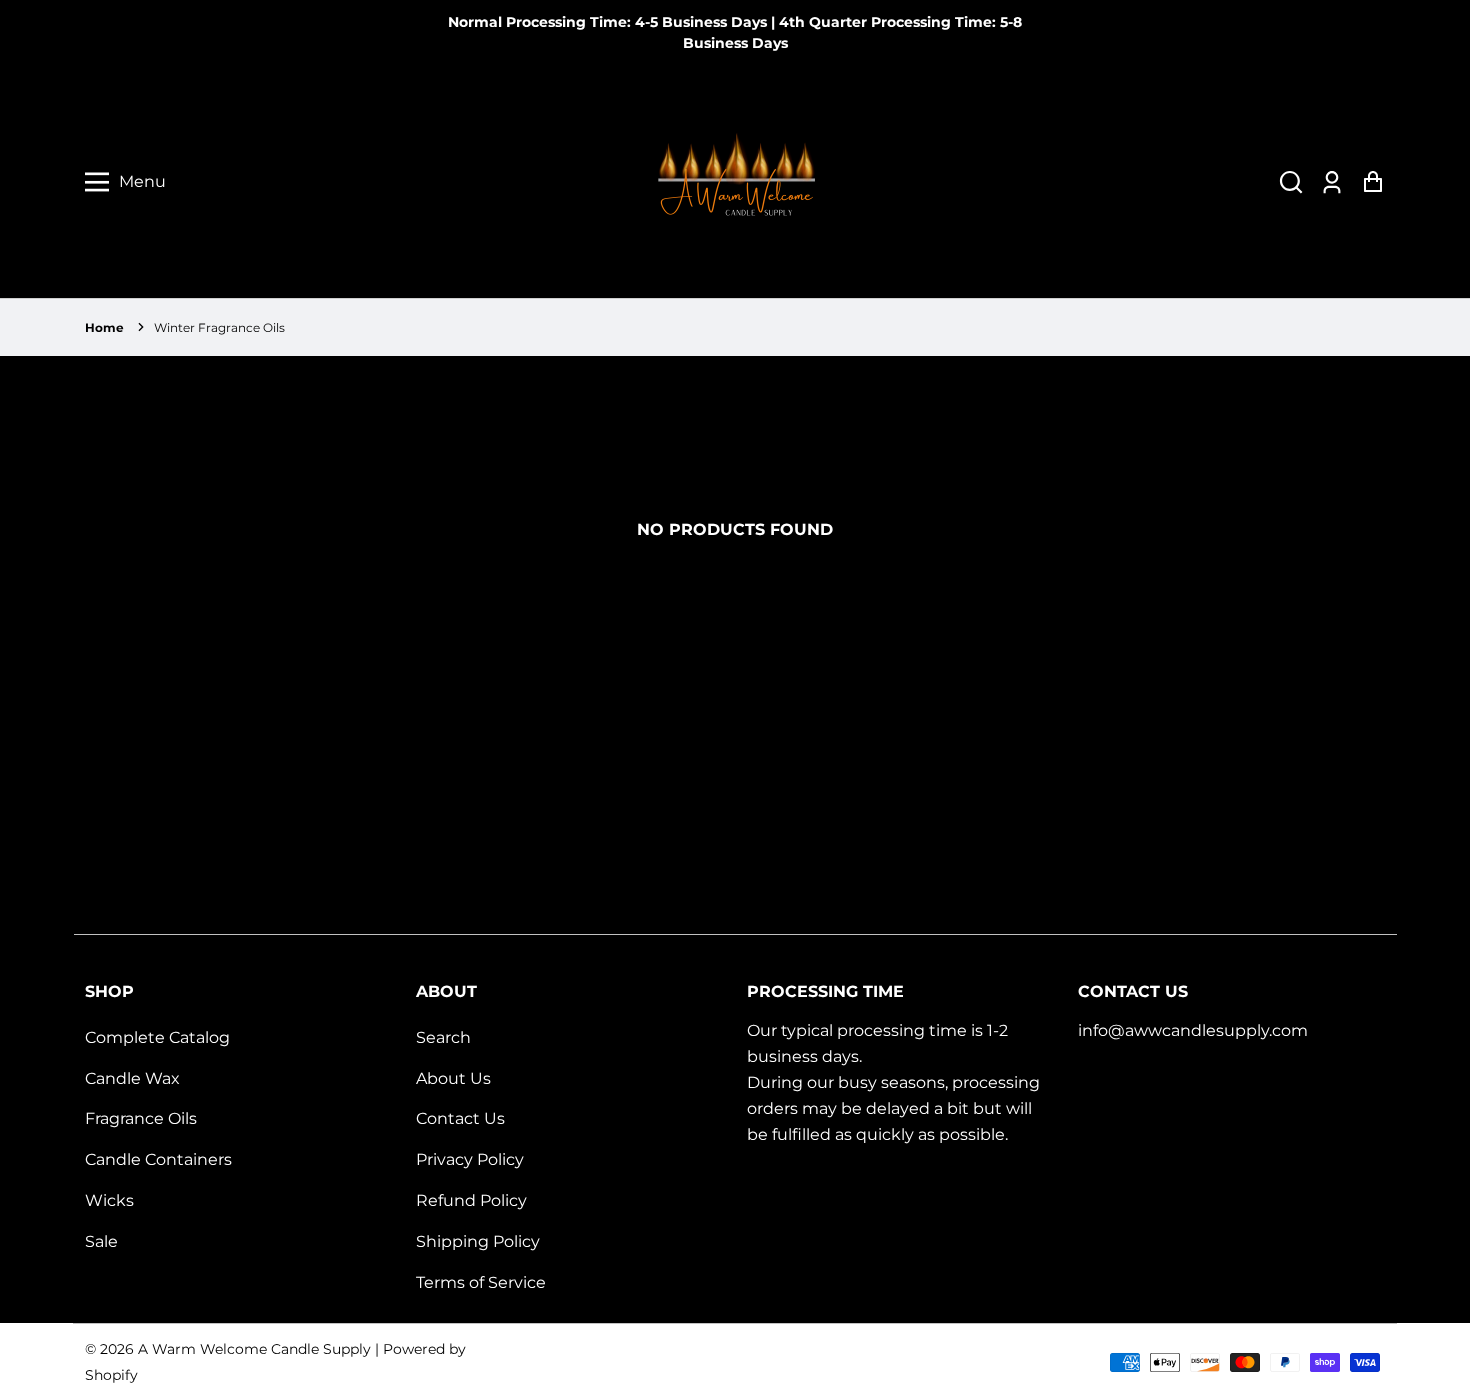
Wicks (109, 1200)
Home (104, 327)
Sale (101, 1241)
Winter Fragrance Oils (219, 327)
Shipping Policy (478, 1241)
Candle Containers (158, 1159)
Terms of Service (481, 1282)
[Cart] (1372, 182)
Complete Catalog (157, 1037)
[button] (1291, 182)
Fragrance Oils (141, 1118)
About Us (453, 1078)
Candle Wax (132, 1078)
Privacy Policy (470, 1159)
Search (443, 1037)
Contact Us (460, 1118)
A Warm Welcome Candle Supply (254, 1349)
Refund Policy (471, 1200)
